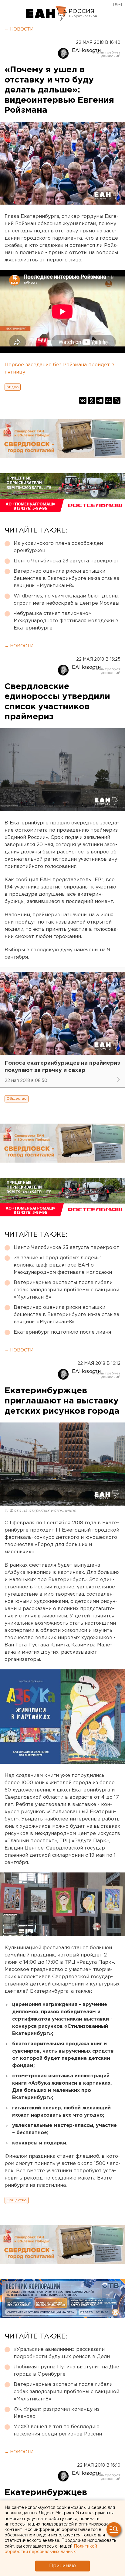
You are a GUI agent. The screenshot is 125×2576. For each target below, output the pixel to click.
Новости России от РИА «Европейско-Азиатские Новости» (47, 14)
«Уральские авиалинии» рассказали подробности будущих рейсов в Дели (62, 2353)
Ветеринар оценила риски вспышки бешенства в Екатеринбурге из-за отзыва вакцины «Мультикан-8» (66, 579)
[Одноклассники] (91, 400)
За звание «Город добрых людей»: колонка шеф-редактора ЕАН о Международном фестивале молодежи (63, 1265)
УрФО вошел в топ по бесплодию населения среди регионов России (58, 2430)
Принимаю (62, 2566)
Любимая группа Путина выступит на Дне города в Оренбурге (66, 2371)
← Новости (19, 29)
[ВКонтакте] (83, 400)
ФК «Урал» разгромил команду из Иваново (57, 2413)
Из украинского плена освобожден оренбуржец (58, 547)
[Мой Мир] (108, 400)
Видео (13, 387)
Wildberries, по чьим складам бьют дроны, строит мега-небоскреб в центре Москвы (66, 600)
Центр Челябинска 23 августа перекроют (66, 561)
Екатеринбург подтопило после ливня (62, 1332)
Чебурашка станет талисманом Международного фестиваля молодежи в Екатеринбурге (66, 621)
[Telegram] (100, 400)
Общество (17, 1099)
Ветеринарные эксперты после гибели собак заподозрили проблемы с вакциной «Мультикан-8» (66, 1290)
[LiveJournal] (117, 400)
